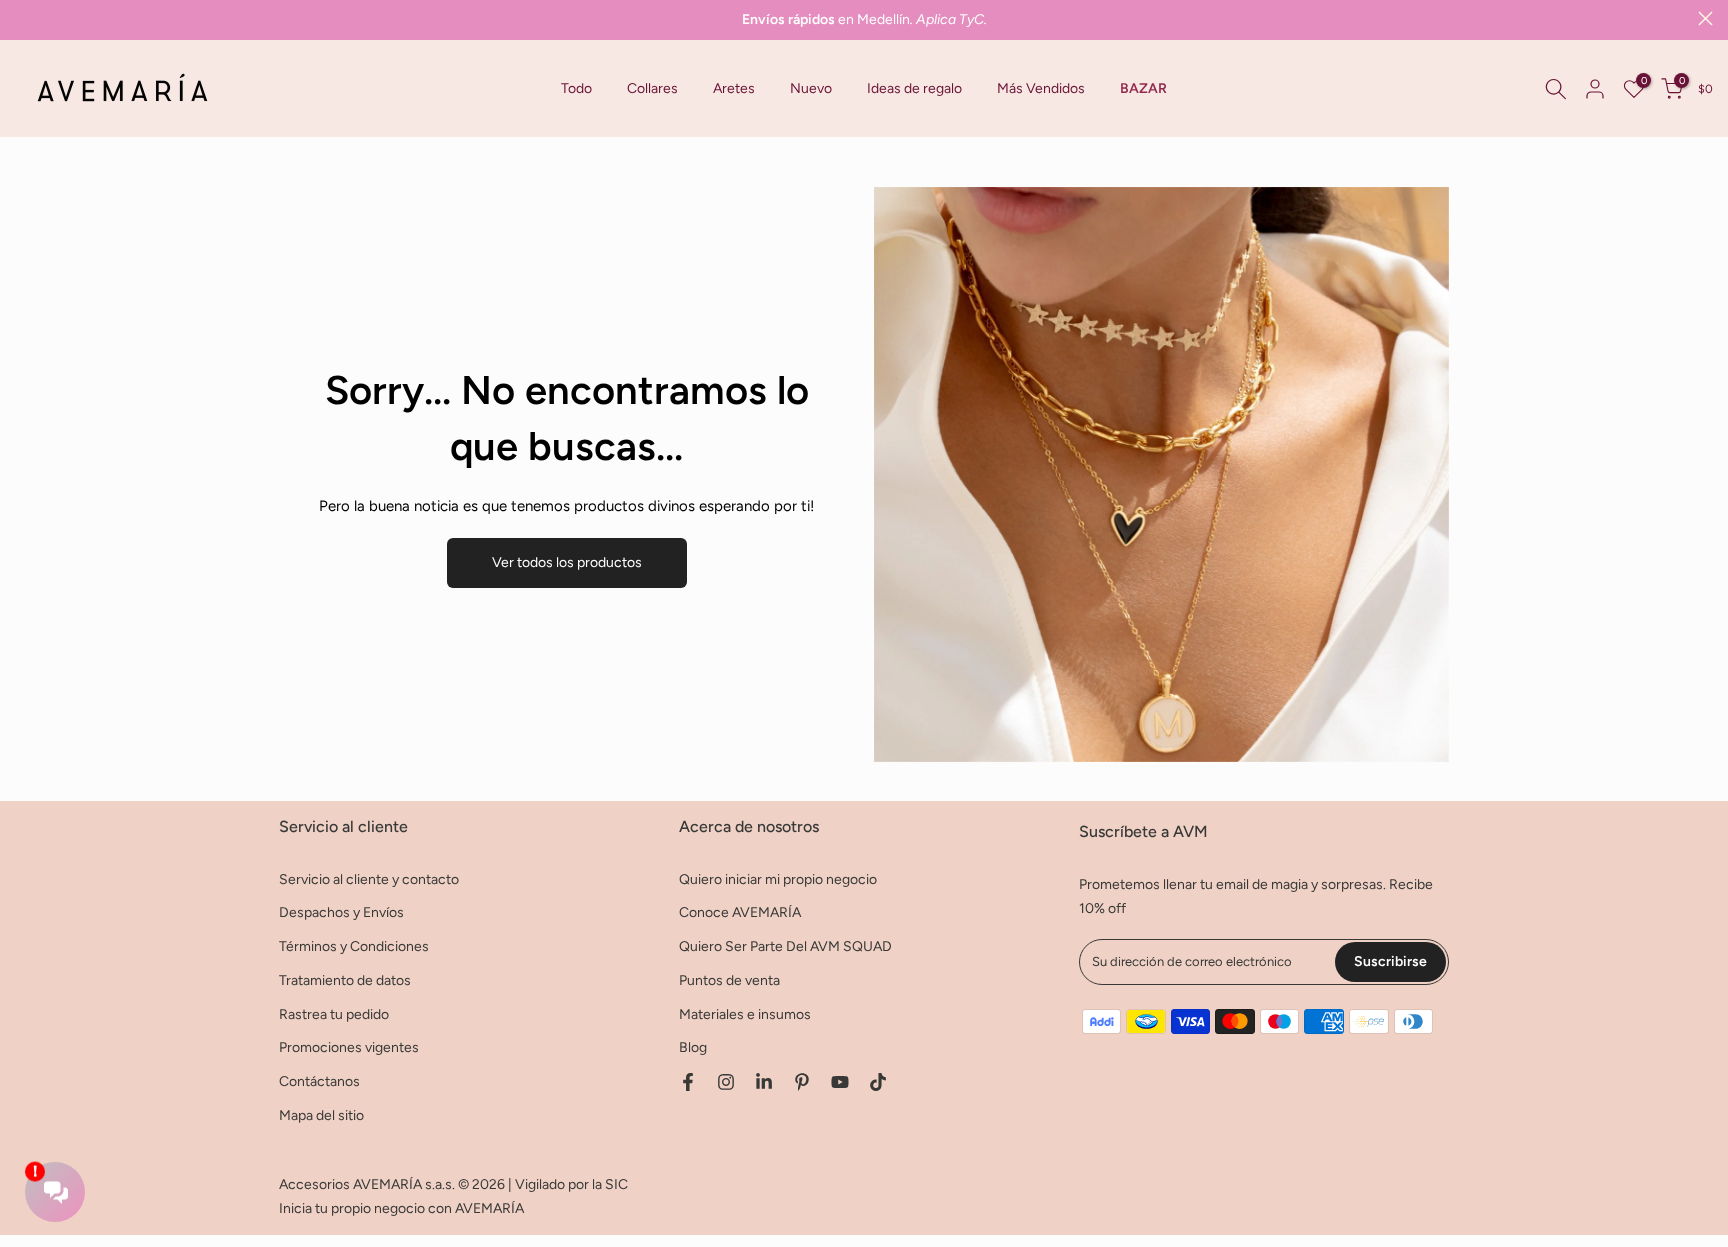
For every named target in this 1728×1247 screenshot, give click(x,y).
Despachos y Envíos (341, 912)
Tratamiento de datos (345, 980)
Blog (693, 1047)
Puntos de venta (729, 980)
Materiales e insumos (745, 1014)
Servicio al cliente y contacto (369, 879)
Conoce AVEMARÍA (740, 912)
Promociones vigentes (349, 1047)
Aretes (734, 88)
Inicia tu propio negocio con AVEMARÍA (401, 1208)
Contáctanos (319, 1081)
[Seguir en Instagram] (726, 1082)
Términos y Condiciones (354, 946)
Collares (652, 88)
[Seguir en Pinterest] (802, 1082)
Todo (576, 88)
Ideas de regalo (914, 88)
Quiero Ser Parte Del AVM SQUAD (785, 946)
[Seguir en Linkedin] (764, 1082)
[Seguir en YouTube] (840, 1082)
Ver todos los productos (567, 562)
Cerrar (22, 18)
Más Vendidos (1041, 88)
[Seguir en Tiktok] (878, 1082)
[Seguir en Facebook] (688, 1082)
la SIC (610, 1184)
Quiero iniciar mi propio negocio (778, 879)
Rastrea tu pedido (334, 1014)
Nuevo (811, 88)
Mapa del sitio (321, 1115)
